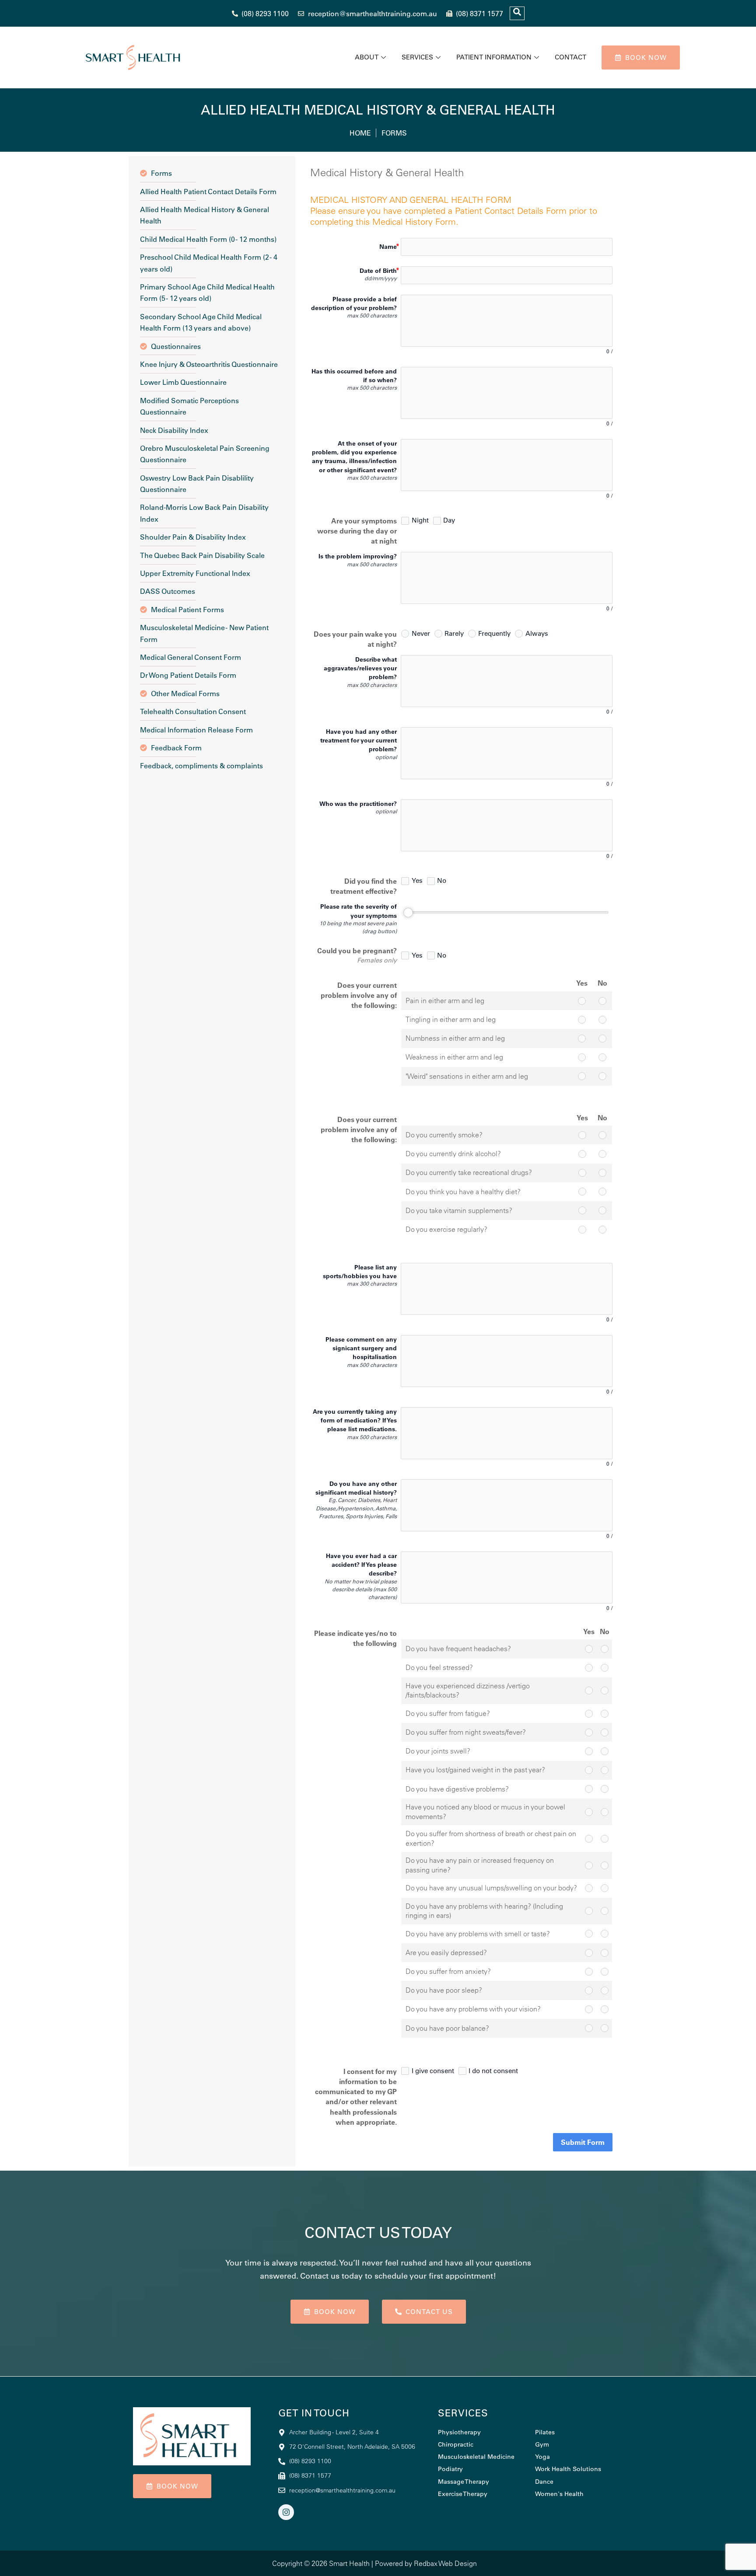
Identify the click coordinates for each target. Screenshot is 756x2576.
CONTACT (570, 57)
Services (417, 57)
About (367, 57)
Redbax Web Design (445, 2563)
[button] (517, 13)
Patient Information (494, 57)
